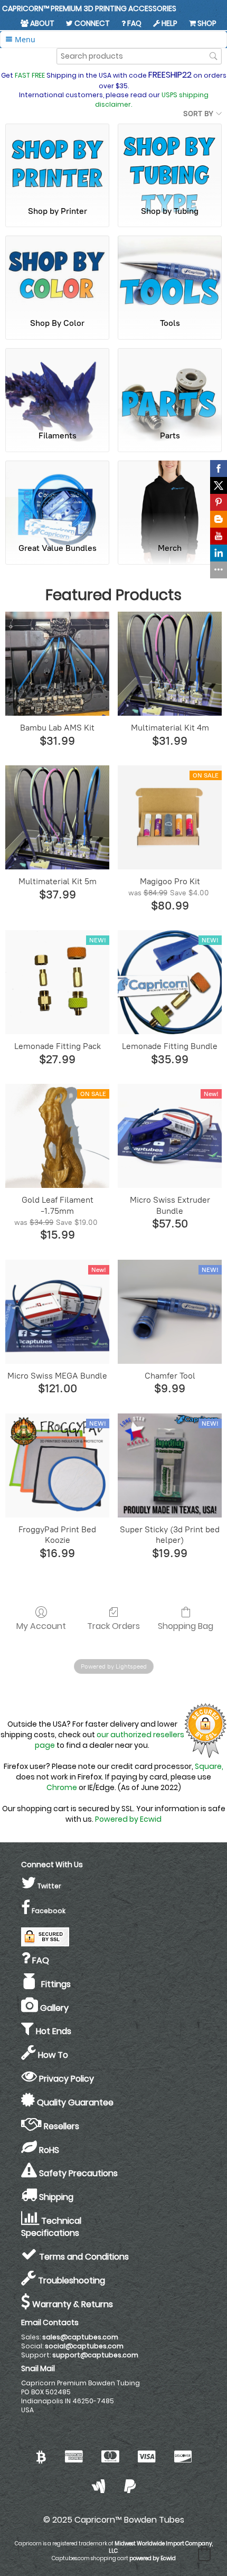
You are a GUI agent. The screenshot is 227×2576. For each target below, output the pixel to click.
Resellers (60, 2126)
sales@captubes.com (80, 2337)
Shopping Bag (186, 1626)
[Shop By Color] (57, 272)
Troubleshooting (70, 2280)
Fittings (54, 1984)
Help (169, 23)
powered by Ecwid (153, 2558)
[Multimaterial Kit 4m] (170, 664)
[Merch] (170, 497)
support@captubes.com (95, 2355)
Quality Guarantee (74, 2102)
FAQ (134, 23)
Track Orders (113, 1626)
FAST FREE (30, 75)
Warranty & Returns (72, 2304)
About (41, 23)
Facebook (48, 1911)
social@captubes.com (84, 2346)
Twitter (49, 1886)
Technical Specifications (51, 2227)
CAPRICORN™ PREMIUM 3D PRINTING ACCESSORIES (89, 8)
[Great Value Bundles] (57, 497)
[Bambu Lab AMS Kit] (57, 664)
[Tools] (170, 272)
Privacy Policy (65, 2079)
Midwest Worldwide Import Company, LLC (161, 2547)
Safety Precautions (77, 2173)
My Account (41, 1626)
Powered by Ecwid (128, 1819)
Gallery (53, 2008)
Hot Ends (53, 2031)
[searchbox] (139, 56)
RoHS (48, 2150)
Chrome (62, 1787)
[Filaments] (57, 385)
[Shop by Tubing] (170, 160)
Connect (91, 23)
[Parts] (170, 385)
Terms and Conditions (83, 2257)
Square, (209, 1766)
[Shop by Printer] (57, 160)
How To (52, 2055)
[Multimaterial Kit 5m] (57, 817)
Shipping (55, 2197)
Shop (206, 23)
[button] (204, 2553)
